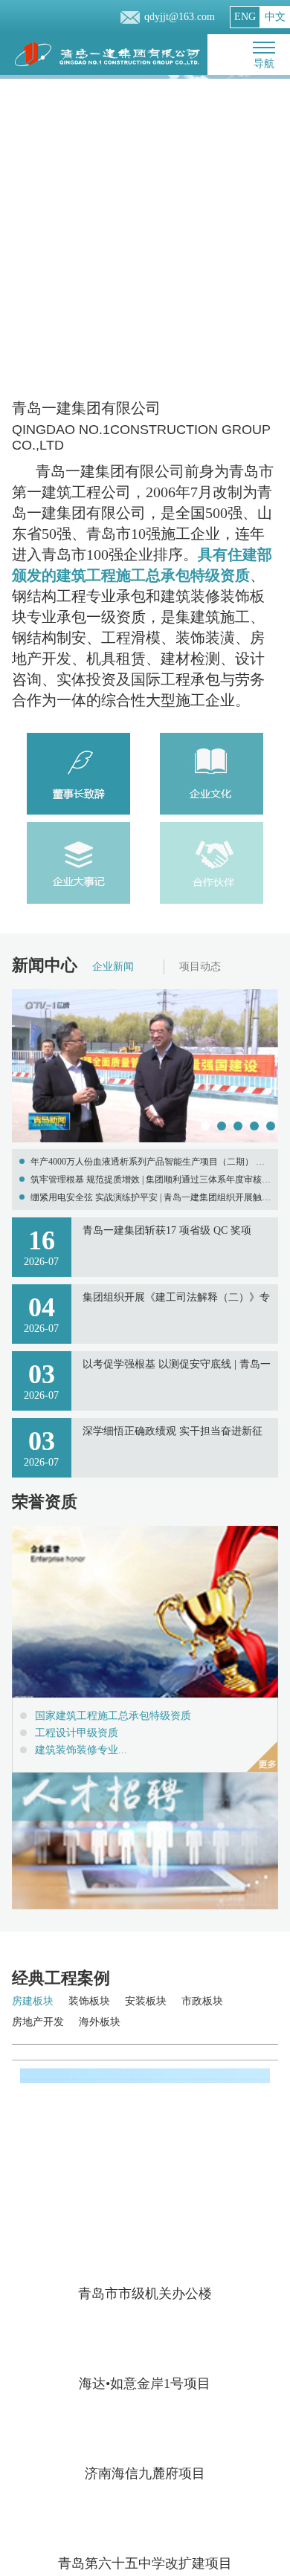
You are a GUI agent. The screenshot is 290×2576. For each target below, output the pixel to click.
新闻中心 (45, 965)
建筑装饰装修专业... (81, 1750)
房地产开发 (38, 2022)
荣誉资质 (45, 1502)
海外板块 (100, 2022)
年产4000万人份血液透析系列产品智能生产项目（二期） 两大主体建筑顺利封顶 (148, 1164)
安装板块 (146, 2001)
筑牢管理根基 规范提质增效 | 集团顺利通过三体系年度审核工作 (151, 1181)
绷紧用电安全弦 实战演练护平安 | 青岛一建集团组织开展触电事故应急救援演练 (151, 1199)
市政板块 (202, 2001)
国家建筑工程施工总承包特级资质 (113, 1716)
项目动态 (200, 967)
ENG (245, 17)
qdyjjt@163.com (180, 17)
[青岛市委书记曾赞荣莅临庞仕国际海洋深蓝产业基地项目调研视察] (145, 1140)
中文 (275, 17)
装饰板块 (89, 2001)
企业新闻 (113, 967)
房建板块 (33, 2001)
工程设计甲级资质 (77, 1733)
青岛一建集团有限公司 (141, 426)
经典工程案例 (61, 1978)
